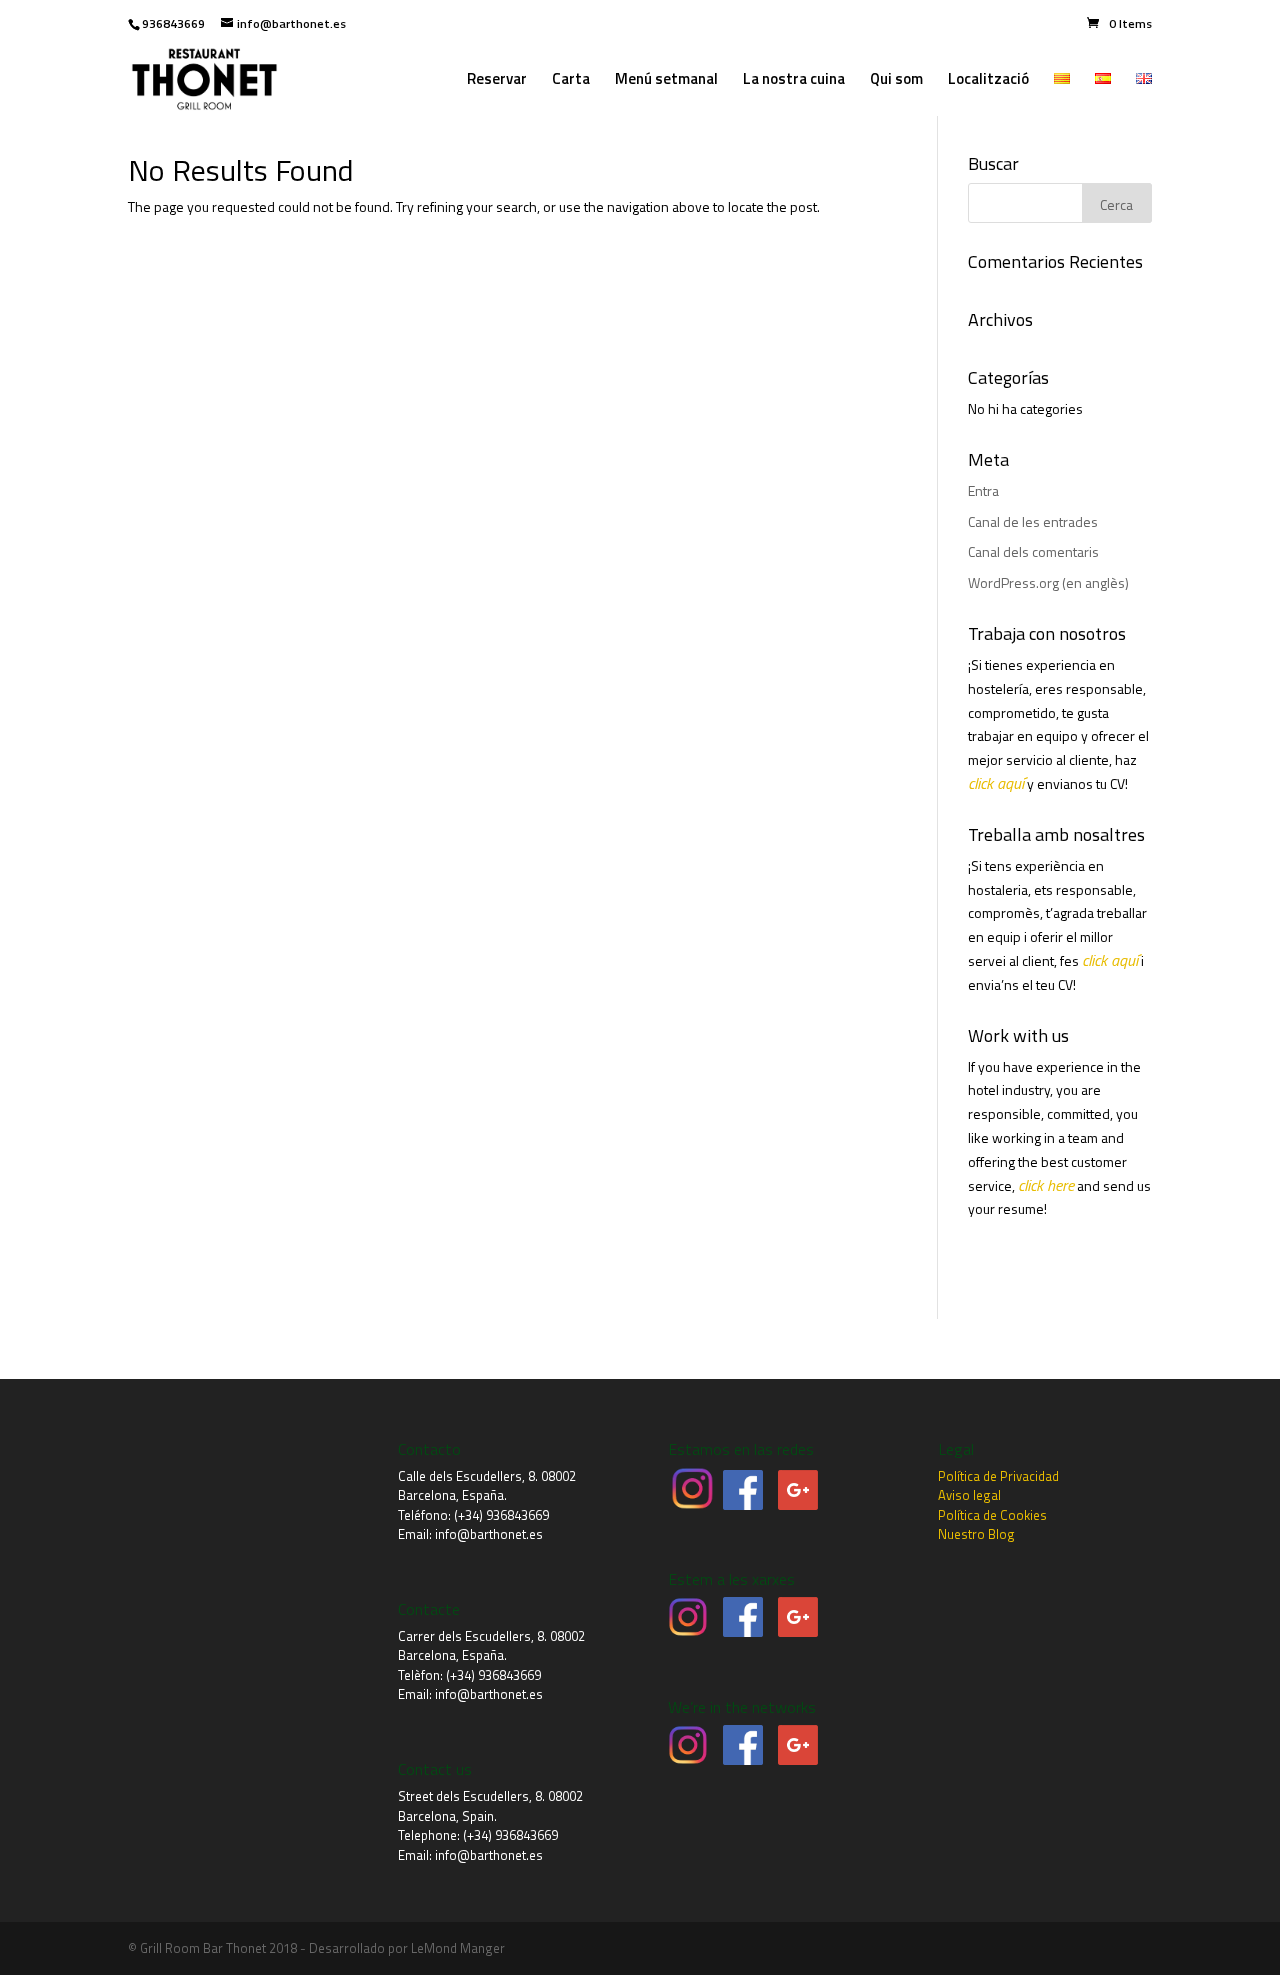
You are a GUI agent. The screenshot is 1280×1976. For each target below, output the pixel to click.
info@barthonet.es (489, 1534)
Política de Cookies (992, 1515)
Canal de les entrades (1033, 521)
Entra (983, 490)
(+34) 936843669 (501, 1515)
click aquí (996, 783)
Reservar (497, 81)
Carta (571, 81)
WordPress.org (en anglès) (1048, 582)
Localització (988, 81)
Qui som (896, 81)
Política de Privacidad (998, 1476)
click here (1046, 1185)
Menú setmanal (666, 81)
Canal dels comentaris (1033, 551)
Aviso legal (969, 1495)
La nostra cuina (794, 81)
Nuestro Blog (976, 1534)
